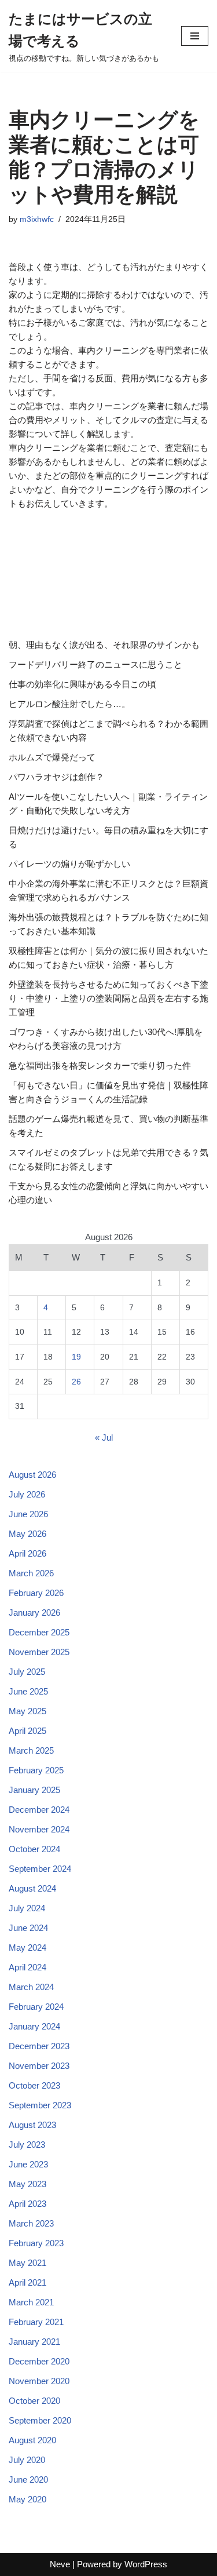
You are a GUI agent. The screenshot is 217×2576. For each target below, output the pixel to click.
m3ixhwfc (37, 219)
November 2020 (39, 2381)
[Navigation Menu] (195, 36)
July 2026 (27, 1494)
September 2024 (40, 1869)
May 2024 (27, 1948)
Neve (60, 2564)
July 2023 (27, 2145)
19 (76, 1357)
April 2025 (27, 1731)
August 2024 (32, 1888)
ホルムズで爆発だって (52, 757)
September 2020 (40, 2420)
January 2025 (34, 1790)
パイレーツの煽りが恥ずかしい (69, 864)
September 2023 (40, 2105)
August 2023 (32, 2125)
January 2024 (34, 2026)
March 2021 (31, 2302)
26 (76, 1382)
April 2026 (27, 1553)
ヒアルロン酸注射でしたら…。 (69, 704)
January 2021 (34, 2342)
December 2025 (39, 1632)
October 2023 (34, 2085)
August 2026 (32, 1475)
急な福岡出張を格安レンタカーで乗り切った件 (100, 1065)
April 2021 (27, 2282)
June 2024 (28, 1928)
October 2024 (34, 1849)
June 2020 (28, 2480)
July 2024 (27, 1908)
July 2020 (27, 2460)
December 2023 (39, 2046)
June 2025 (28, 1691)
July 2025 (27, 1672)
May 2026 (27, 1534)
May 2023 (27, 2184)
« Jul (104, 1438)
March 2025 (31, 1750)
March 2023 (31, 2223)
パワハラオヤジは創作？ (56, 777)
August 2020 (32, 2440)
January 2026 (34, 1613)
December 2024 (39, 1810)
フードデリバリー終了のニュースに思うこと (95, 664)
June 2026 (28, 1514)
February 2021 (36, 2322)
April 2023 (27, 2204)
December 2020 (39, 2361)
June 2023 (28, 2164)
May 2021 (27, 2263)
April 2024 (27, 1967)
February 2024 (36, 2007)
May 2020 (27, 2499)
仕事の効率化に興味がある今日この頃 (82, 684)
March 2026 (31, 1573)
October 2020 (34, 2401)
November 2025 (39, 1652)
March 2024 (31, 1987)
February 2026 (36, 1593)
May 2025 (27, 1711)
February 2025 (36, 1770)
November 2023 (39, 2066)
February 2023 (36, 2243)
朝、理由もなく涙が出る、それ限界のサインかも (104, 645)
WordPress (146, 2564)
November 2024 (39, 1829)
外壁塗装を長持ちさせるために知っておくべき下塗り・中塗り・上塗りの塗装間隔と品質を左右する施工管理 (108, 998)
